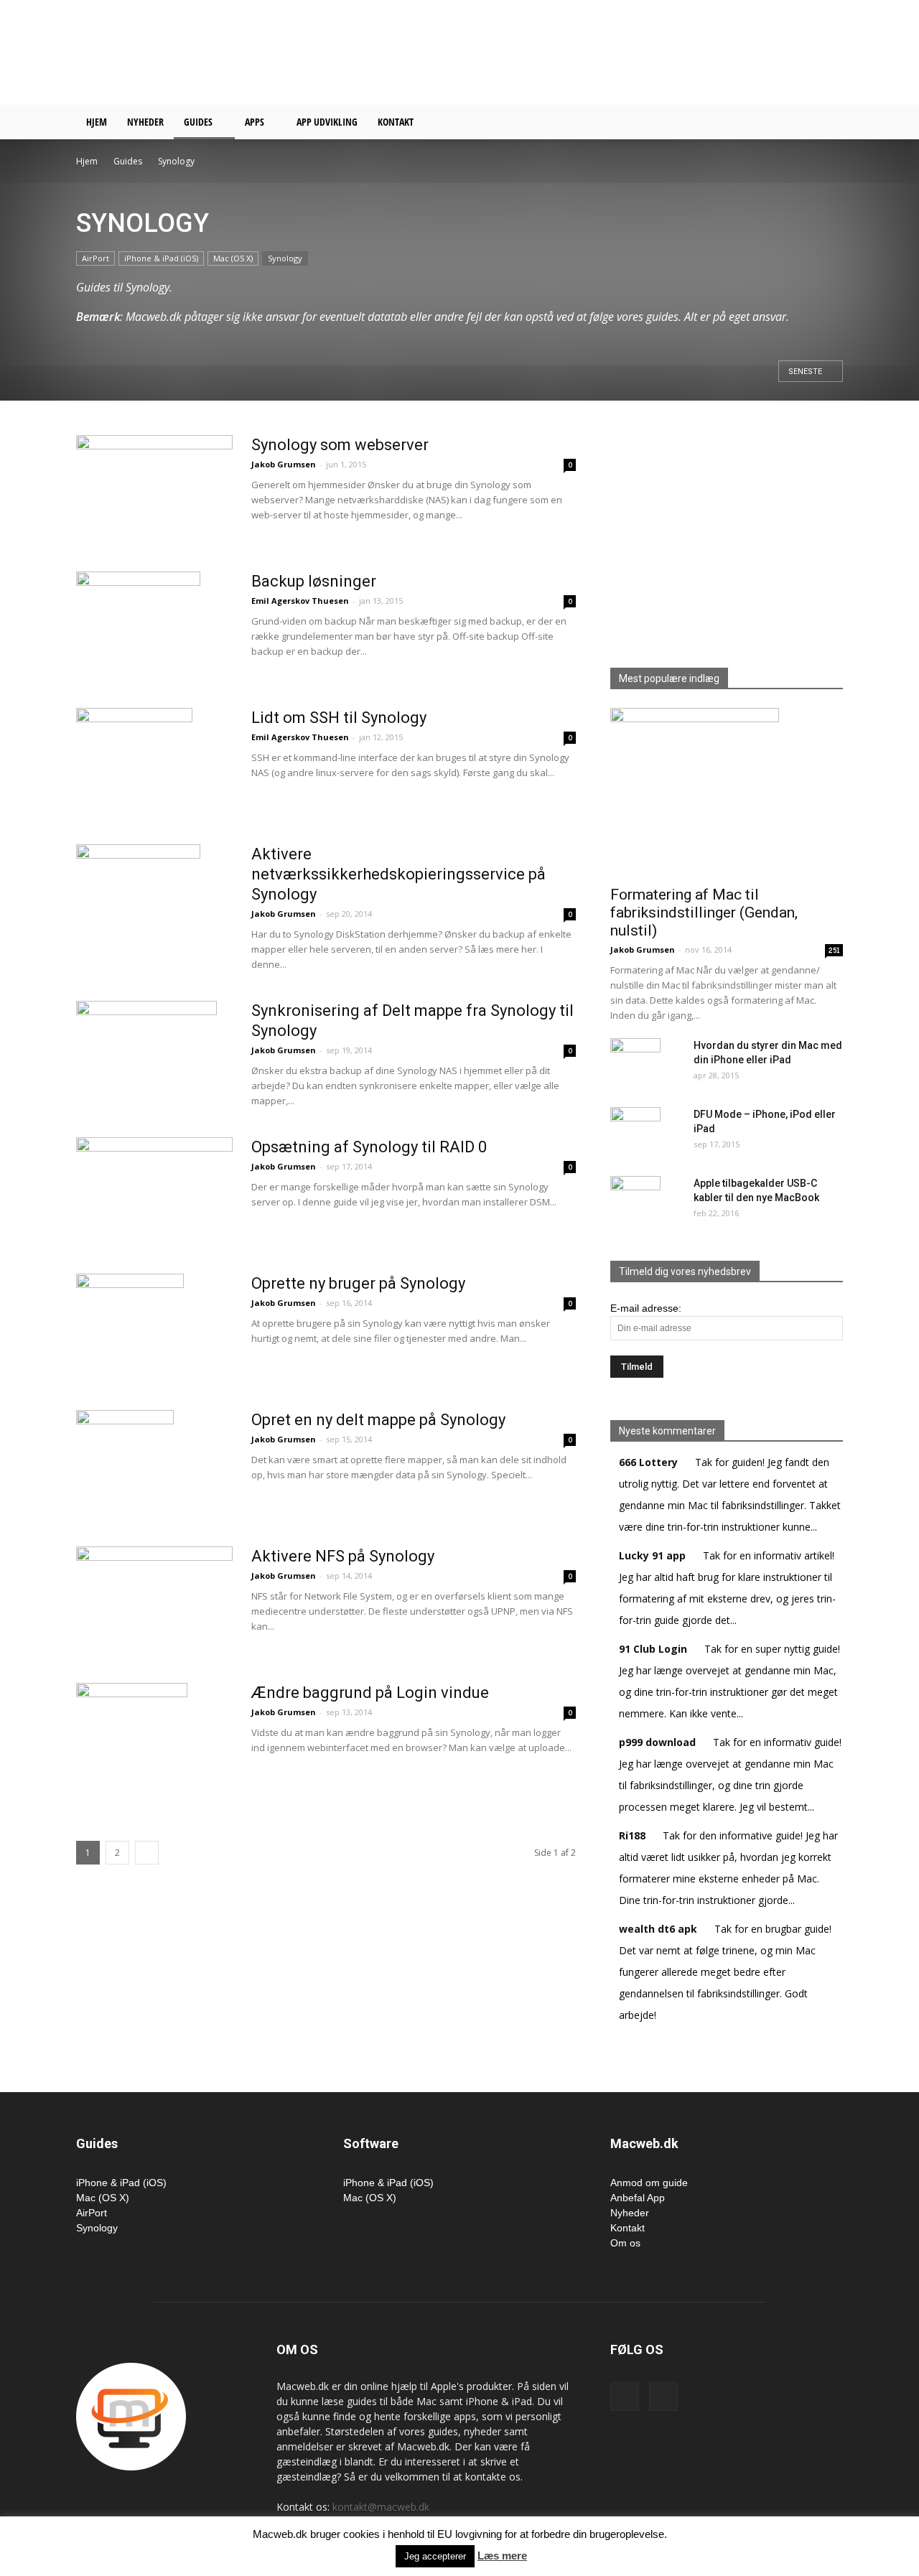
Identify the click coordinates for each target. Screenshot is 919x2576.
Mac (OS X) (233, 258)
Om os (625, 2243)
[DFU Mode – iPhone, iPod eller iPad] (635, 1132)
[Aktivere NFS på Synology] (154, 1575)
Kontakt (396, 122)
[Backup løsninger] (138, 625)
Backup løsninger (314, 581)
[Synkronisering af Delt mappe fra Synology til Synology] (146, 1055)
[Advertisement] (582, 52)
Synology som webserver (340, 445)
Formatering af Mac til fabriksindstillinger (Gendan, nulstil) (704, 913)
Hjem (97, 122)
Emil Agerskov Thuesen (300, 601)
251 (834, 950)
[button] (826, 123)
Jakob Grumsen (284, 464)
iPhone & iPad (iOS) (161, 258)
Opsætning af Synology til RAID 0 (369, 1147)
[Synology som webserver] (154, 482)
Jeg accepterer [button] (435, 2556)
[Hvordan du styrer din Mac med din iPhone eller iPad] (635, 1063)
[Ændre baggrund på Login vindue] (132, 1737)
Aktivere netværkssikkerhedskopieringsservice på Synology (398, 874)
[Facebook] (625, 2397)
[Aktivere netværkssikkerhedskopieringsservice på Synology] (138, 898)
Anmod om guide (649, 2183)
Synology (285, 258)
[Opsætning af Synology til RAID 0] (154, 1185)
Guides (198, 122)
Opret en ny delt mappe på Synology (378, 1420)
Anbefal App (638, 2198)
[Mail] (663, 2397)
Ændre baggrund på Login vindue (370, 1693)
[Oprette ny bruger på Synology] (130, 1327)
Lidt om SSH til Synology (339, 718)
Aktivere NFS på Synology (343, 1556)
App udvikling (327, 122)
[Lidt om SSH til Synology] (134, 762)
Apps (255, 122)
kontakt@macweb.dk (381, 2507)
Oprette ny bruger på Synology (358, 1283)
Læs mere (502, 2556)
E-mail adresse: (646, 1308)
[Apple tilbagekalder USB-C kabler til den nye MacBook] (635, 1201)
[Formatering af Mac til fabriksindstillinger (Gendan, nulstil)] (727, 792)
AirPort (95, 258)
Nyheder (145, 122)
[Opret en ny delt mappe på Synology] (125, 1464)
